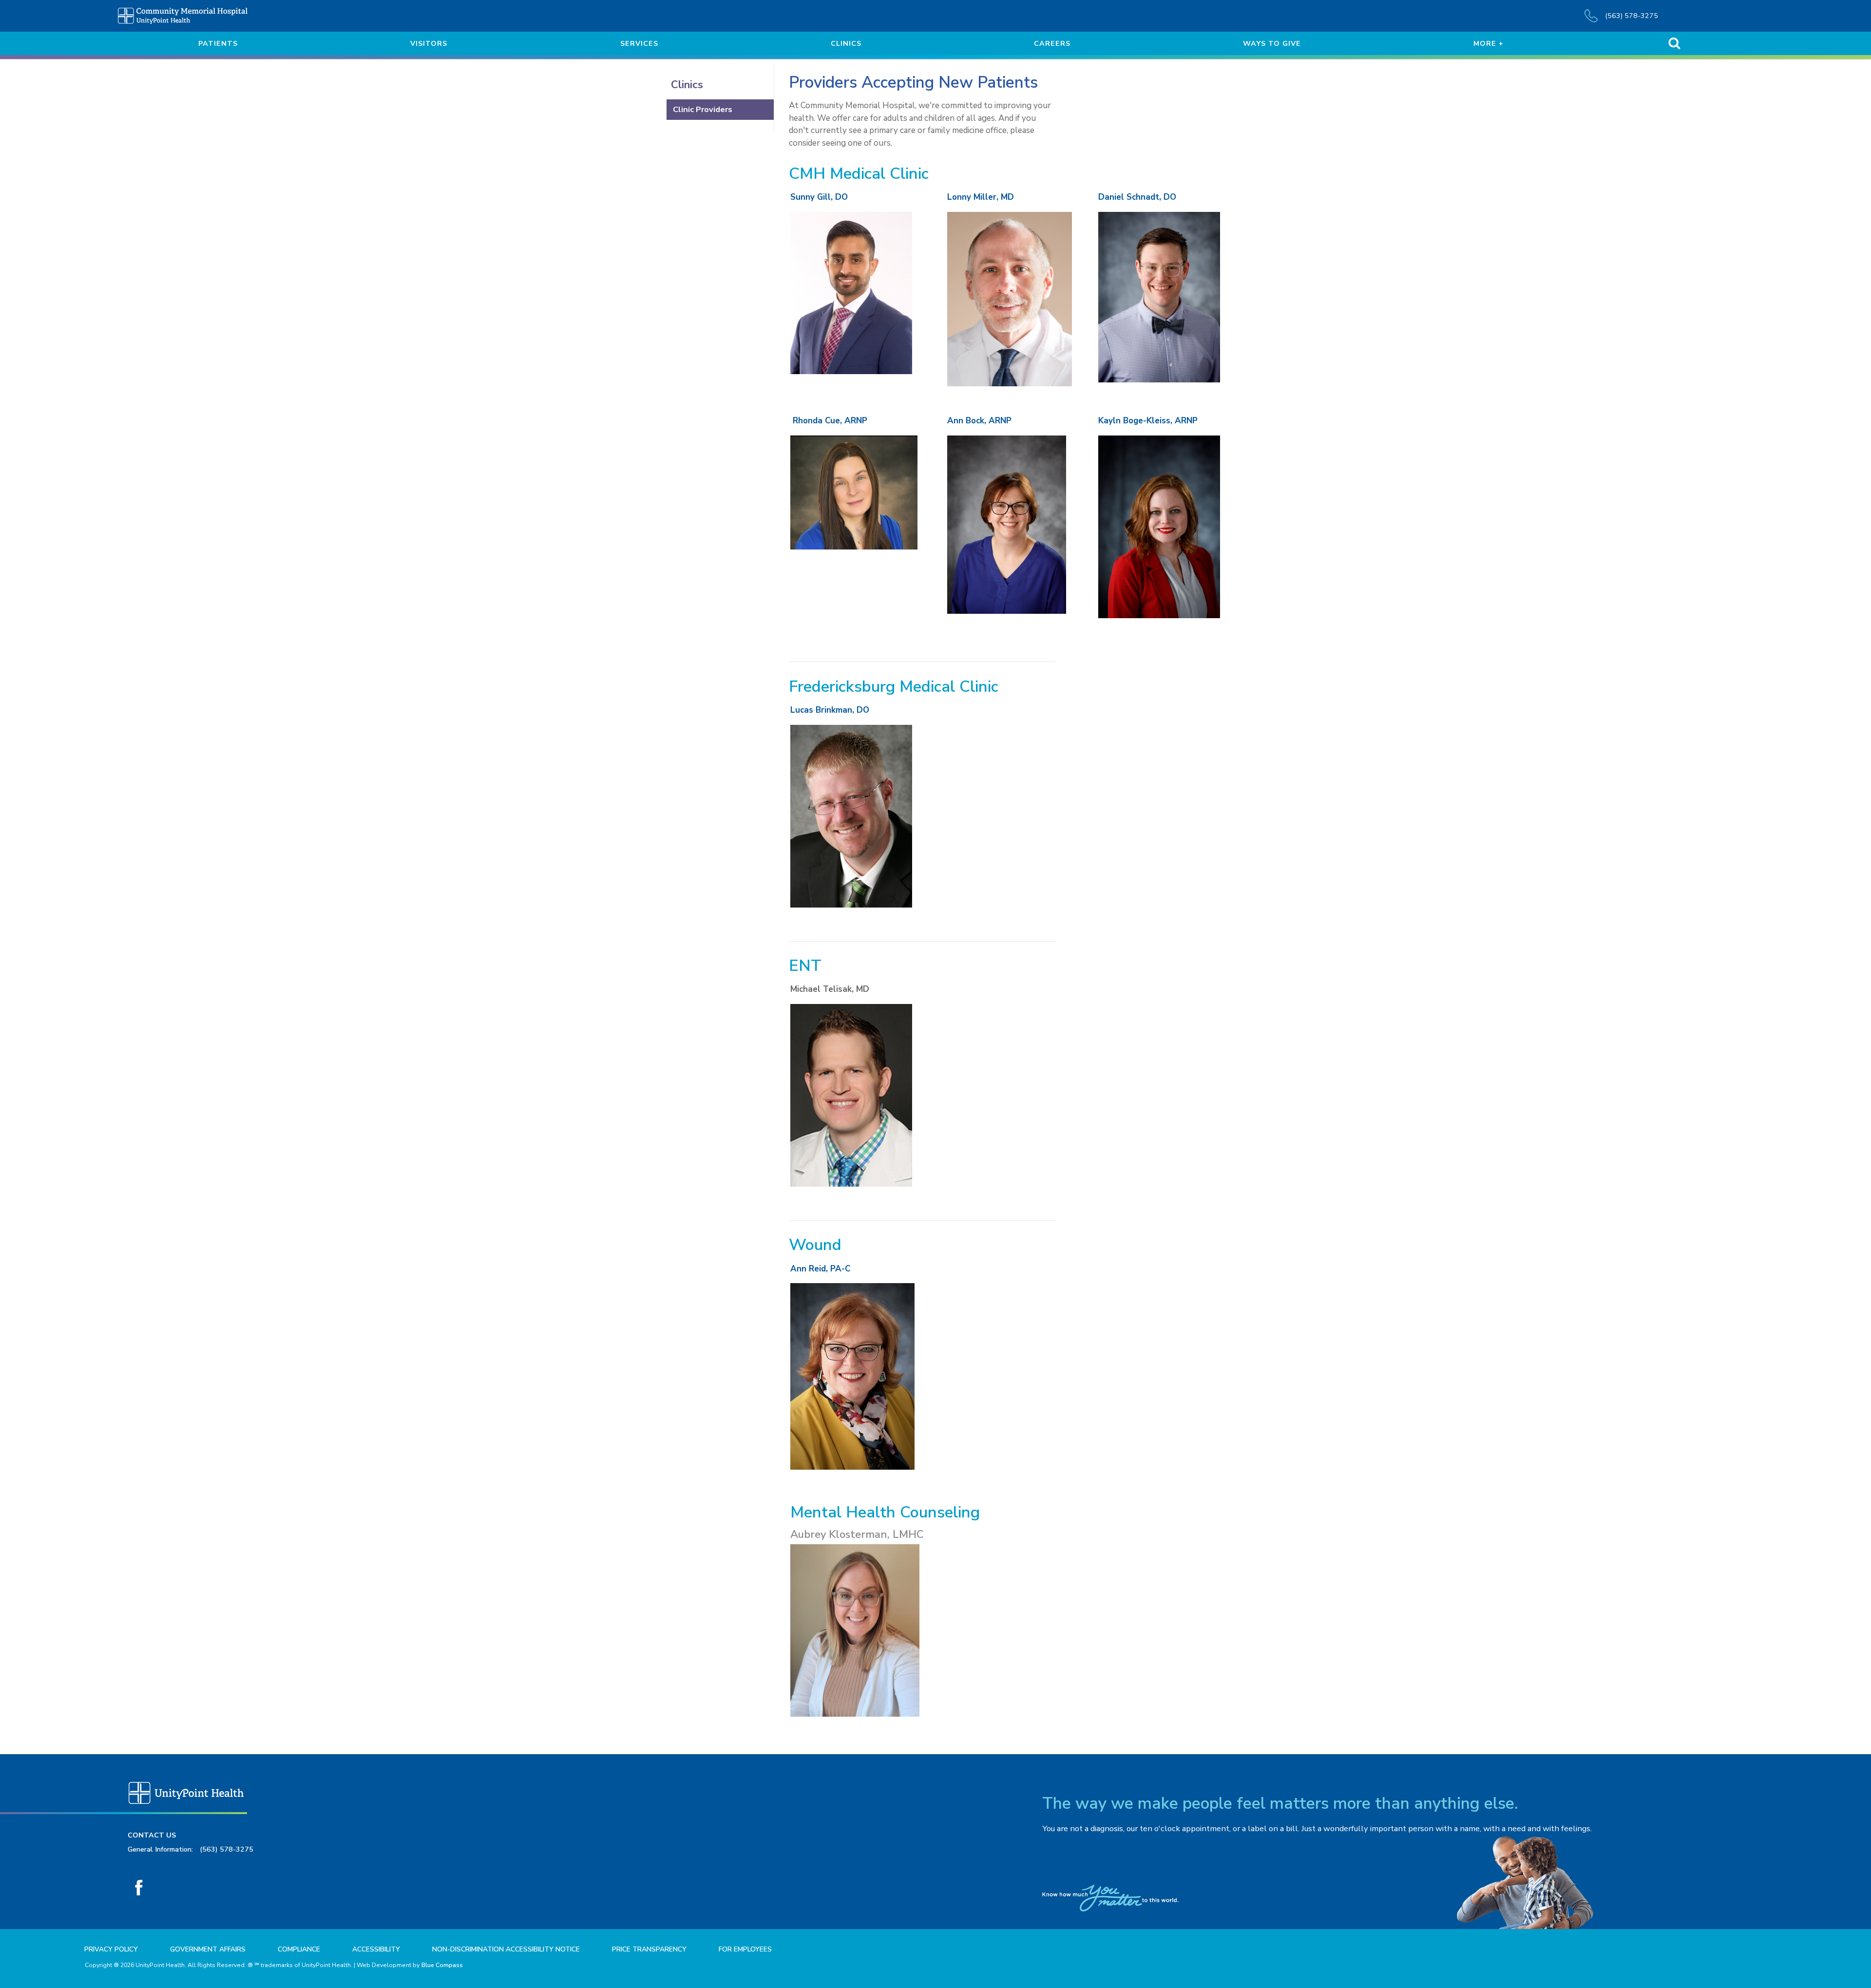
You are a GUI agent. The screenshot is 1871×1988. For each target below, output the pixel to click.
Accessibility (376, 1949)
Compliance (299, 1949)
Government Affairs (208, 1949)
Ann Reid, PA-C (820, 1269)
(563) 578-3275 (227, 1849)
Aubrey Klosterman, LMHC (857, 1534)
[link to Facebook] (139, 1887)
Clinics (687, 85)
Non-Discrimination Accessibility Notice (506, 1949)
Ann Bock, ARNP (979, 421)
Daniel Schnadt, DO (1137, 197)
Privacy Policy (111, 1949)
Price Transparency (649, 1949)
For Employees (745, 1949)
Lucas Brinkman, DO (830, 710)
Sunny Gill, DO (819, 197)
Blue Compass (442, 1965)
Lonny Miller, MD (981, 197)
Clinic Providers (703, 109)
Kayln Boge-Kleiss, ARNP (1148, 421)
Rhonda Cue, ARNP (830, 421)
